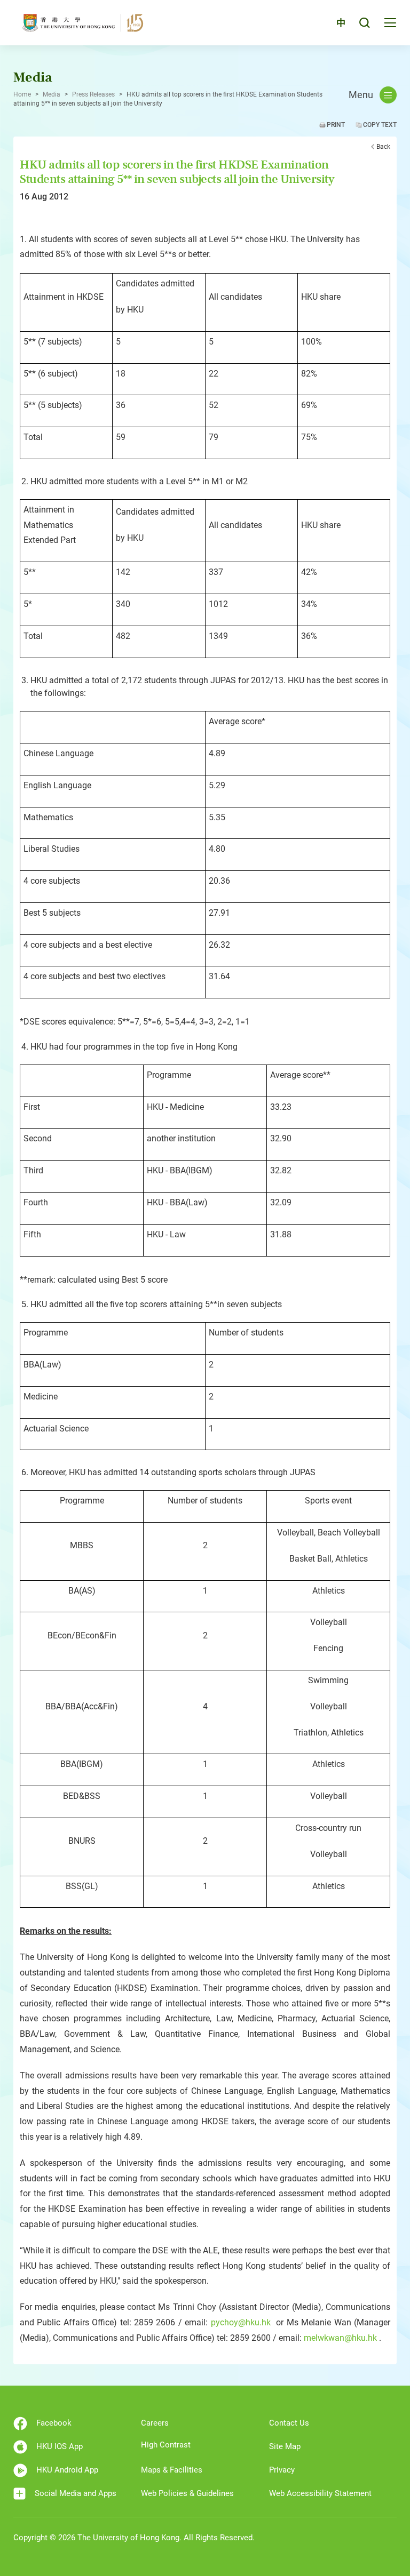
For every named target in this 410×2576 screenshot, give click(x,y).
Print (336, 125)
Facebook (54, 2423)
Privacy (282, 2470)
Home (22, 94)
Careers (155, 2423)
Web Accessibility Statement (320, 2493)
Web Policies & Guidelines (187, 2493)
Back (383, 147)
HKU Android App (67, 2470)
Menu (361, 95)
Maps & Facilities (172, 2470)
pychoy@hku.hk (241, 2322)
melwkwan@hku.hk (340, 2338)
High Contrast (166, 2445)
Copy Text (380, 125)
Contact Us (289, 2423)
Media (52, 94)
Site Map (285, 2446)
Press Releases (93, 94)
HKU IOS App (60, 2446)
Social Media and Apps (76, 2493)
